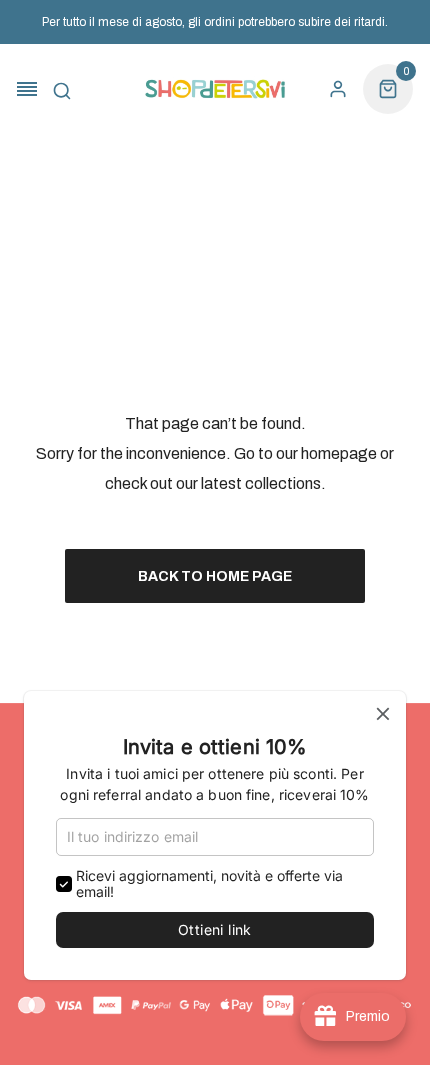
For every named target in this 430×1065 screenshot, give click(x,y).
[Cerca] (62, 89)
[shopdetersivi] (215, 89)
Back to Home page (215, 576)
